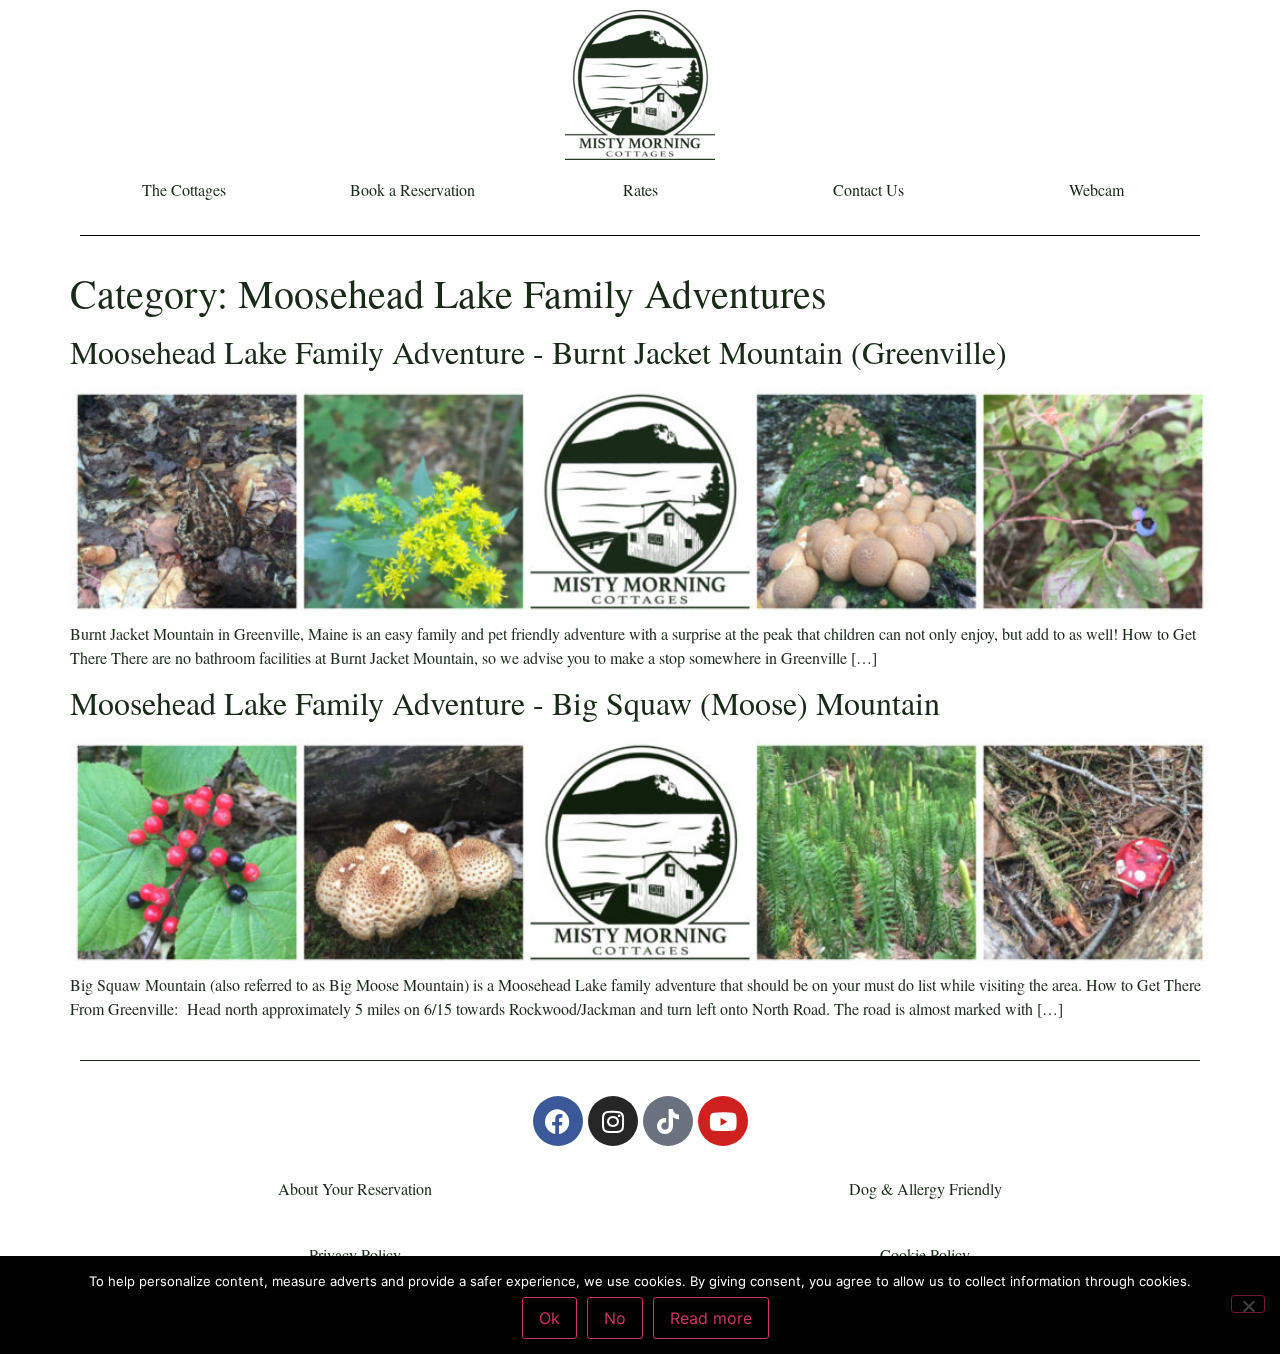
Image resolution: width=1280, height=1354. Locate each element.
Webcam (1096, 190)
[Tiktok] (668, 1121)
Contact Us (868, 190)
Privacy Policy (355, 1254)
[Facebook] (558, 1121)
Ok (549, 1318)
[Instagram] (613, 1121)
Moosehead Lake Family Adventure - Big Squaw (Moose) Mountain (505, 702)
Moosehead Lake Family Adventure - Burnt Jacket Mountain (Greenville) (538, 351)
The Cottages (184, 190)
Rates (640, 190)
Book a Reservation (412, 190)
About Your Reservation (355, 1188)
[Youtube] (723, 1121)
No (615, 1318)
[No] (1248, 1304)
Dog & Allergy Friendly (925, 1188)
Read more (711, 1318)
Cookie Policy (925, 1254)
